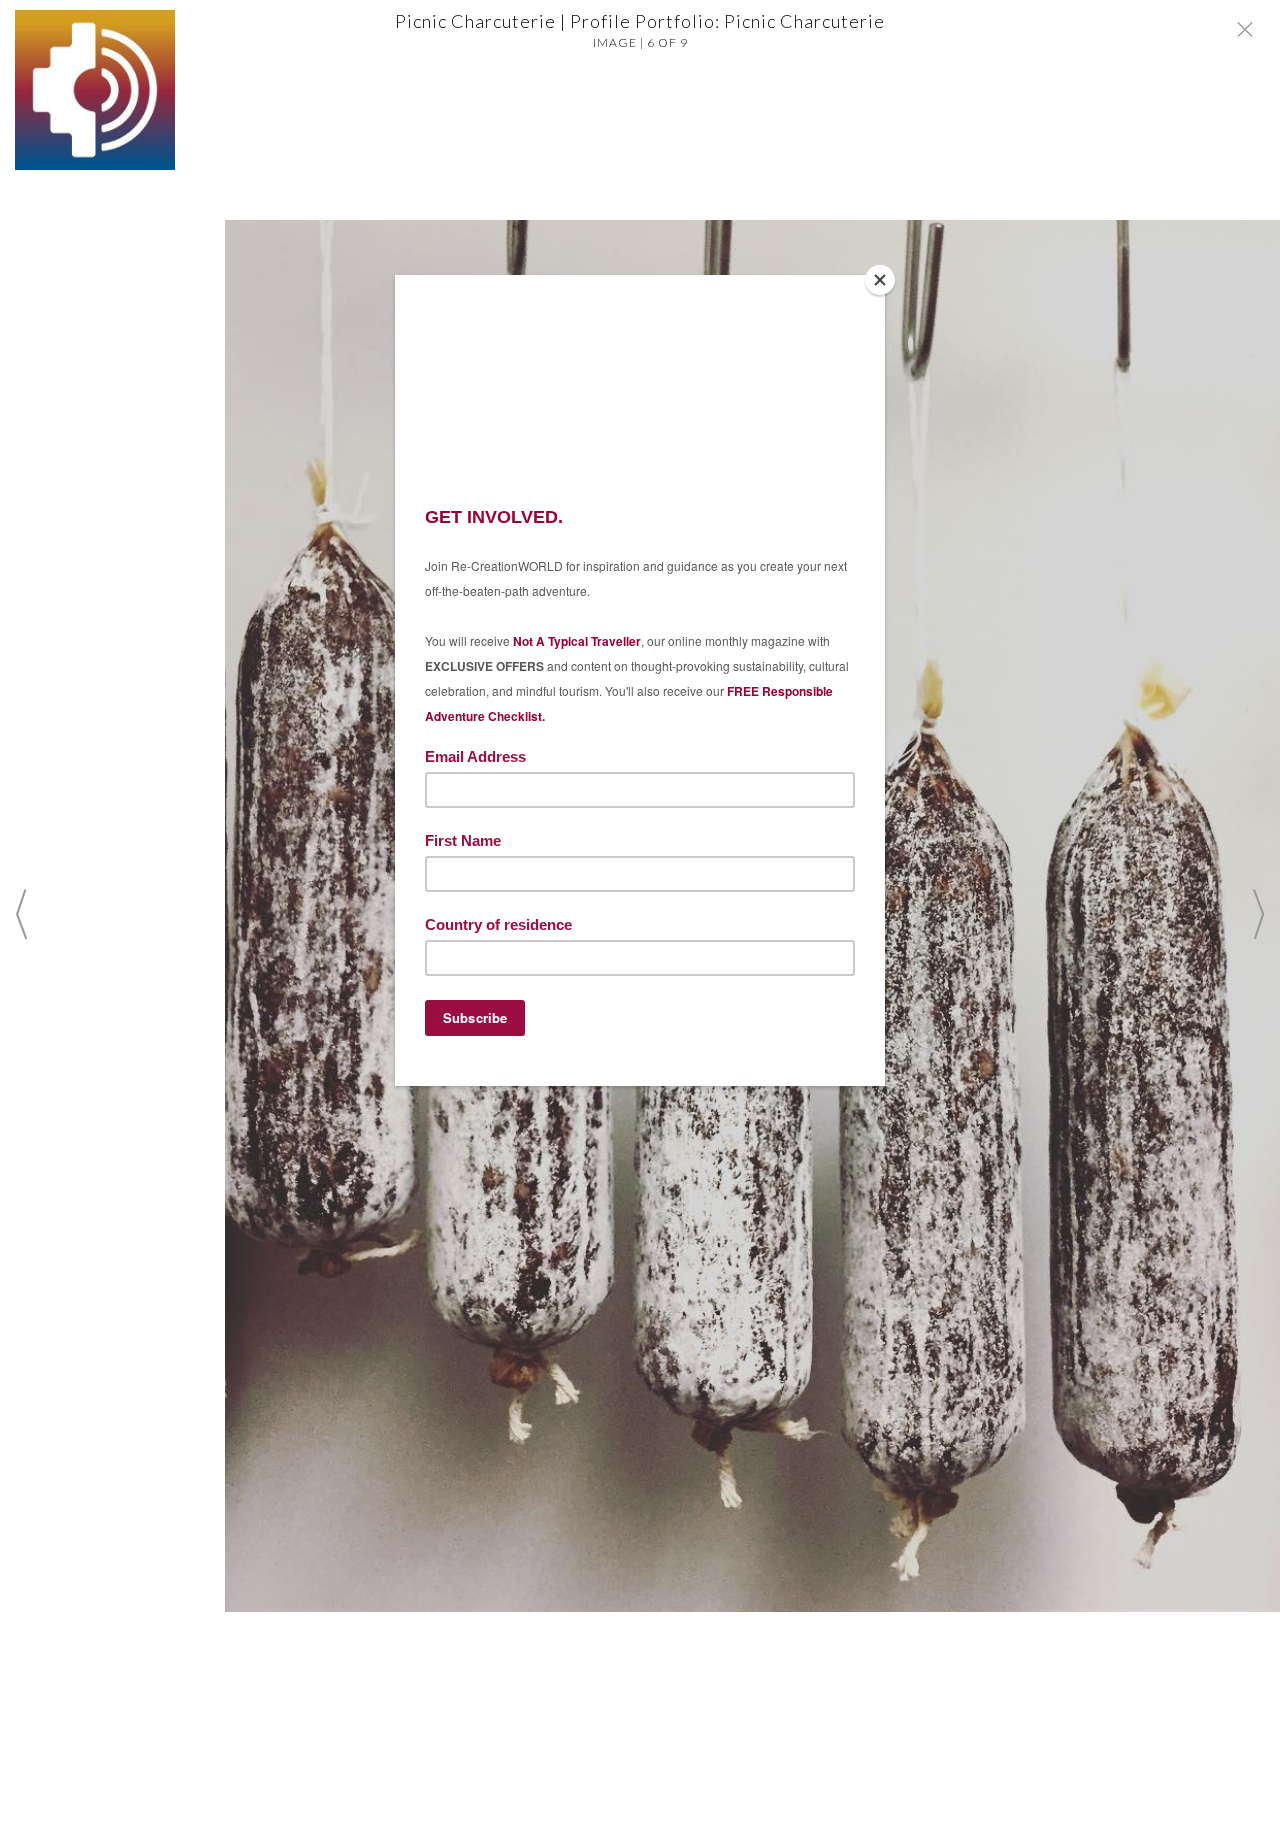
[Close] (880, 280)
